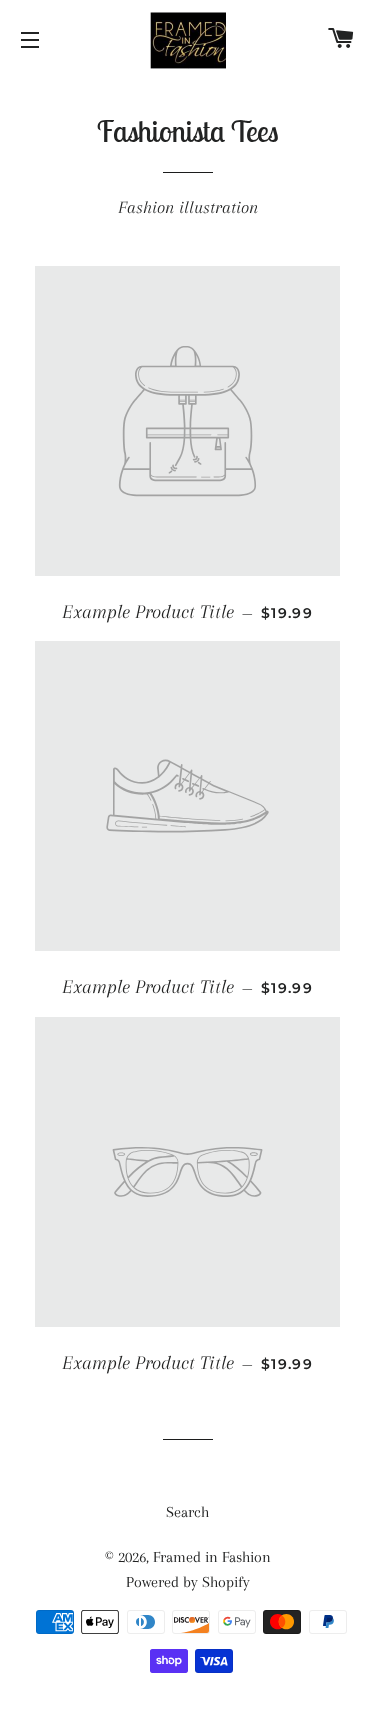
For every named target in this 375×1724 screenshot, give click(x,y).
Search (187, 1512)
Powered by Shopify (188, 1582)
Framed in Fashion (212, 1557)
